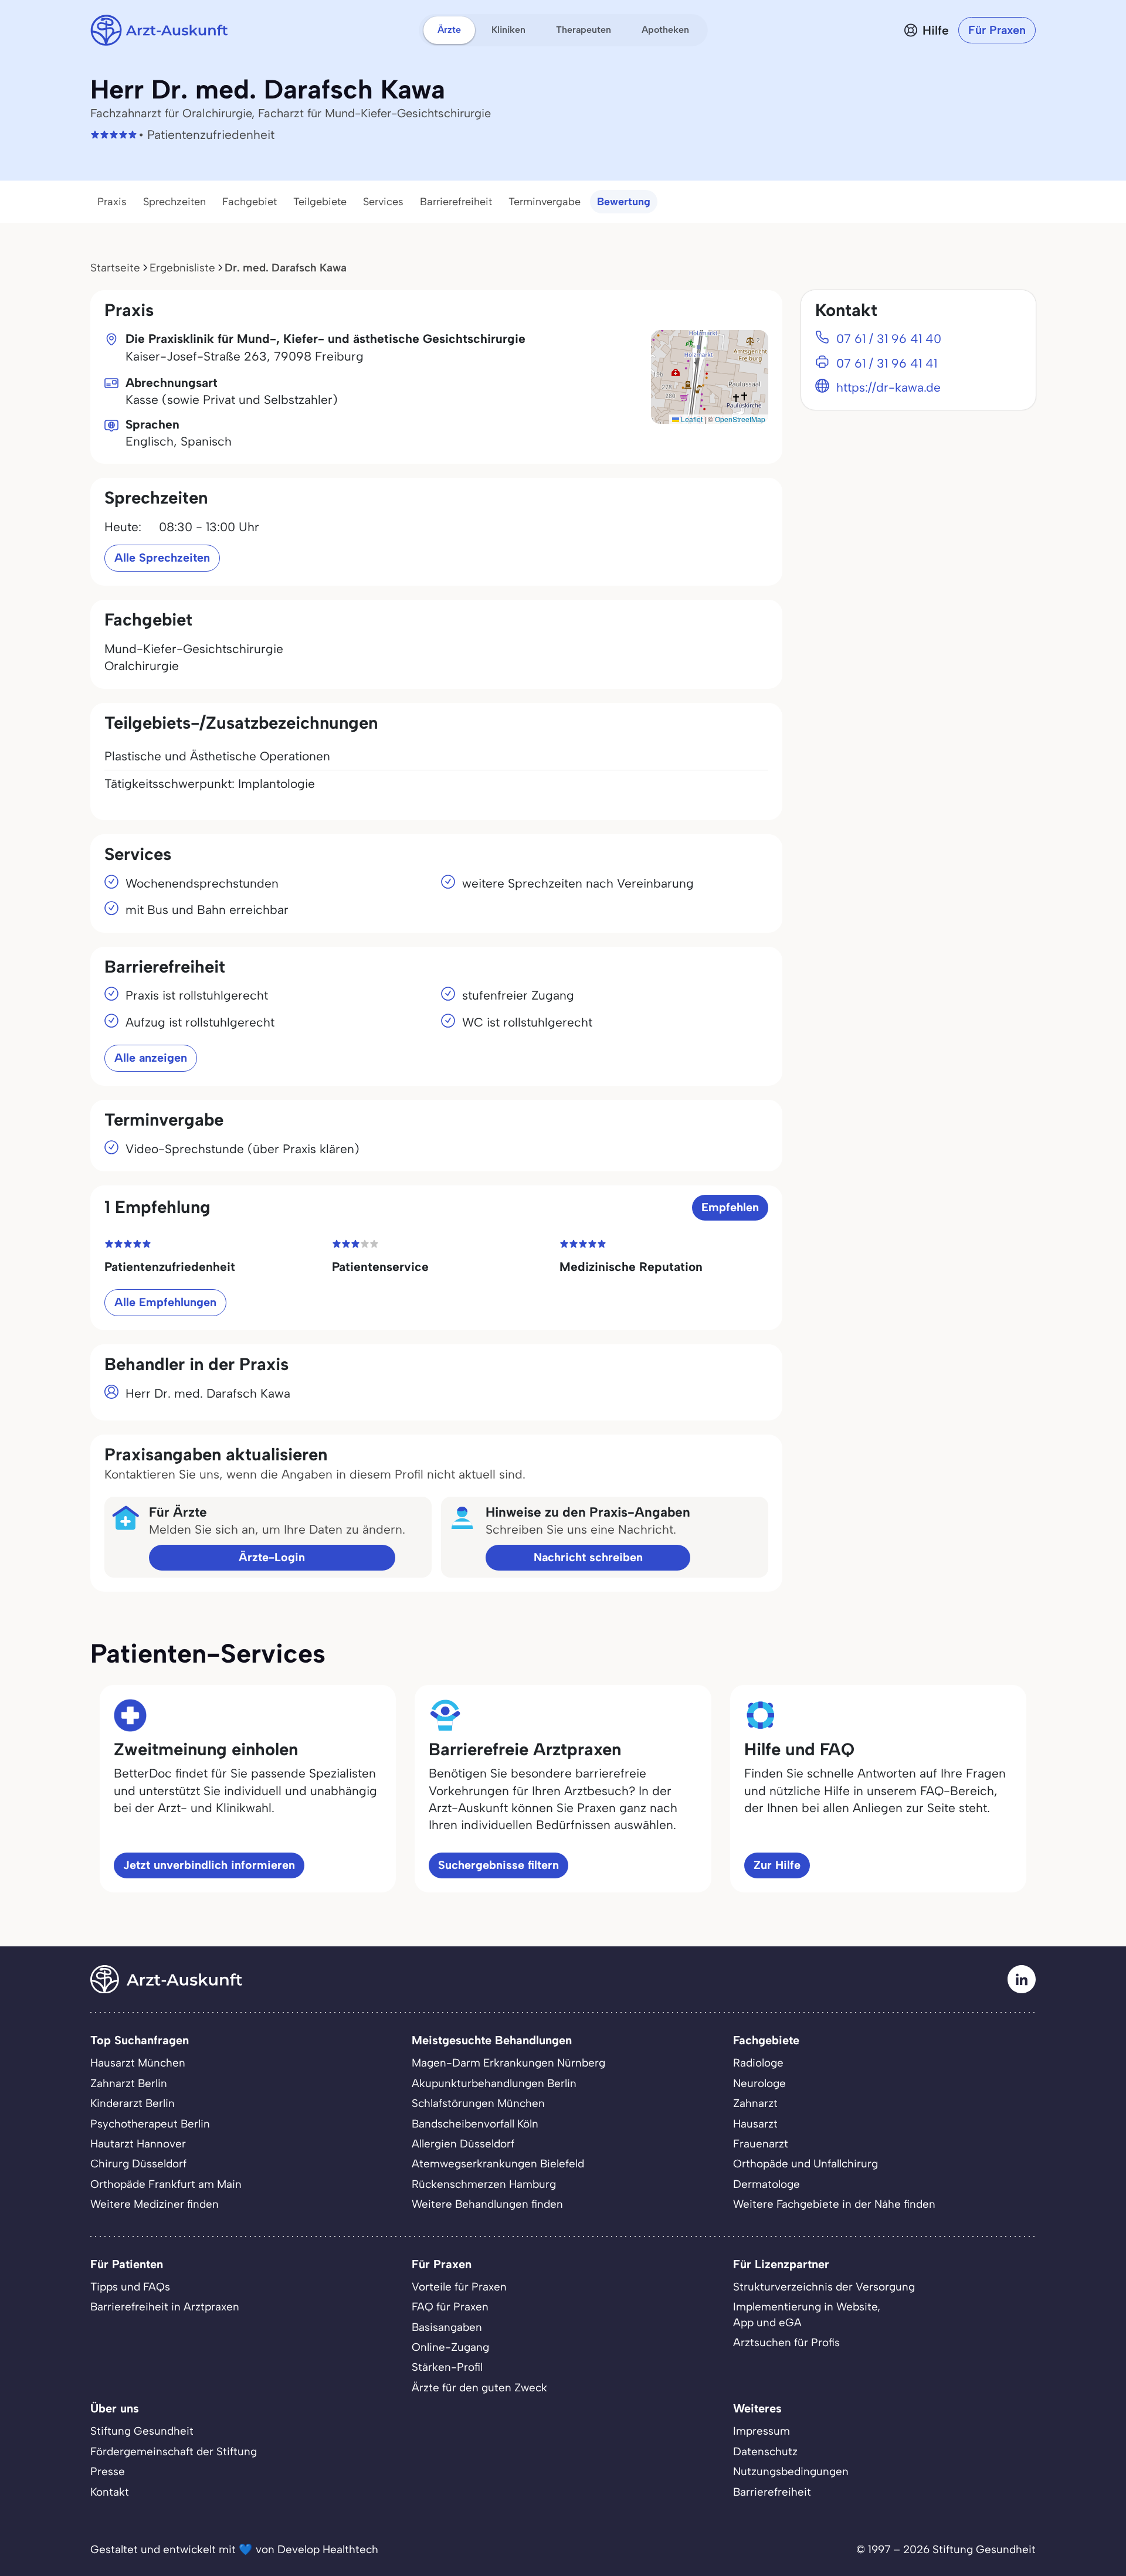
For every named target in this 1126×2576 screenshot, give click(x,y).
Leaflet (691, 419)
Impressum (762, 2431)
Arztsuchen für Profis (786, 2342)
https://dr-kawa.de (888, 387)
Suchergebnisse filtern (498, 1865)
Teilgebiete (320, 202)
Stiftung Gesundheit (142, 2431)
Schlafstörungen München (478, 2103)
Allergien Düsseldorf (463, 2144)
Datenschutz (765, 2451)
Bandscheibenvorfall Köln (475, 2124)
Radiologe (758, 2063)
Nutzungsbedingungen (791, 2471)
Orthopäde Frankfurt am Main (166, 2184)
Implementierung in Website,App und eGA (807, 2314)
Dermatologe (767, 2184)
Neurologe (759, 2083)
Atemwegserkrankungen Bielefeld (498, 2164)
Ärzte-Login (272, 1557)
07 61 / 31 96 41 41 (887, 363)
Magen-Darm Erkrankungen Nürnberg (508, 2063)
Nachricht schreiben (588, 1557)
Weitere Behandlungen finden (487, 2204)
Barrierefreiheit (456, 202)
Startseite (115, 268)
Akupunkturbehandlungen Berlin (494, 2083)
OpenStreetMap (740, 419)
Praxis (112, 202)
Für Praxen (997, 30)
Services (383, 202)
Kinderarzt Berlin (133, 2103)
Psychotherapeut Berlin (150, 2124)
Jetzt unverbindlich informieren (209, 1865)
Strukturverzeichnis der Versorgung (824, 2287)
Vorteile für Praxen (459, 2287)
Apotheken (665, 30)
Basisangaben (447, 2327)
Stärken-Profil (447, 2367)
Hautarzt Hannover (138, 2144)
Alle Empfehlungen (165, 1302)
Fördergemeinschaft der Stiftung (174, 2451)
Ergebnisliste (182, 268)
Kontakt (110, 2492)
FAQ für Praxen (450, 2307)
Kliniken (508, 30)
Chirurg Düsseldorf (138, 2164)
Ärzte (449, 30)
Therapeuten (584, 30)
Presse (108, 2471)
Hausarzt (755, 2124)
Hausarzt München (138, 2063)
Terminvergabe (545, 202)
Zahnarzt (755, 2103)
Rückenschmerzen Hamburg (484, 2184)
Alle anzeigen (151, 1058)
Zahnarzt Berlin (129, 2083)
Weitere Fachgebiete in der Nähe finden (834, 2204)
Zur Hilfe (777, 1865)
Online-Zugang (450, 2347)
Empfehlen (730, 1207)
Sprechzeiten (174, 202)
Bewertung (624, 202)
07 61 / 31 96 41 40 (889, 339)
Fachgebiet (250, 202)
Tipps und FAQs (130, 2287)
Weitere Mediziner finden (155, 2204)
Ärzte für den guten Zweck (479, 2388)
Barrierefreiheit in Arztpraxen (165, 2307)
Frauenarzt (761, 2144)
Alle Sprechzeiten (162, 558)
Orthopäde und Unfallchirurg (806, 2164)
